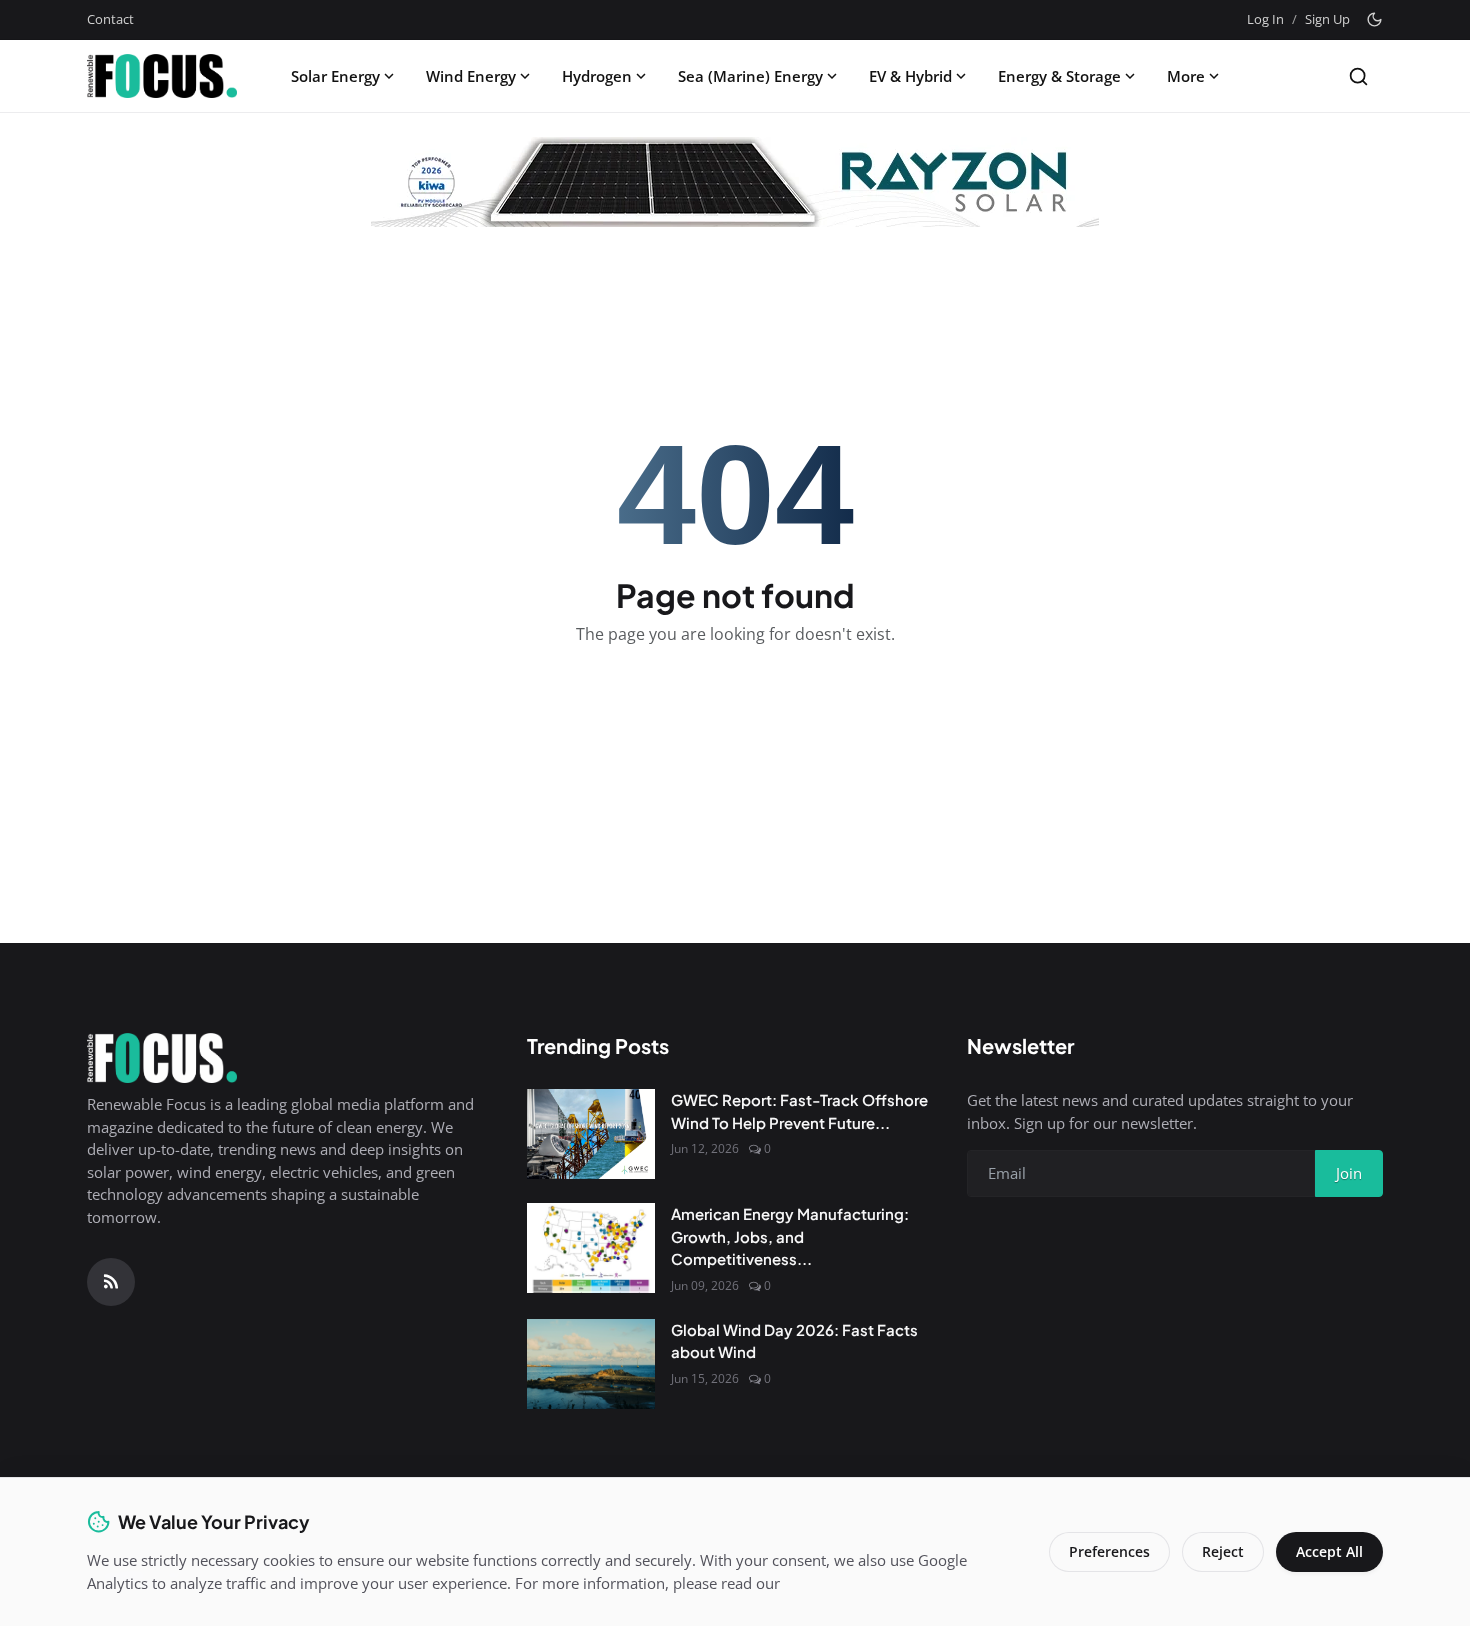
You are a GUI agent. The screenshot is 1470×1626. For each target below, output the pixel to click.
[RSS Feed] (111, 1282)
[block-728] (735, 182)
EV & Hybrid (910, 76)
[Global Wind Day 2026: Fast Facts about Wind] (591, 1364)
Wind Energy (471, 76)
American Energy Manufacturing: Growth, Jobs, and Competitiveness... (790, 1236)
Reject (1223, 1551)
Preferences (1109, 1551)
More (1186, 76)
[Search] (1358, 76)
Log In (1265, 19)
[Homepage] (162, 76)
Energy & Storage (1059, 76)
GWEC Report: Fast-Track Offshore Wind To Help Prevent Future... (799, 1111)
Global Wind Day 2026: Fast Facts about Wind (794, 1341)
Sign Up (1327, 19)
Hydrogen (597, 76)
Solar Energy (335, 76)
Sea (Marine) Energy (750, 76)
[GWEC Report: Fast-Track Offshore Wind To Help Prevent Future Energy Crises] (591, 1134)
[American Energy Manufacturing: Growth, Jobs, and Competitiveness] (591, 1248)
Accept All (1329, 1551)
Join (1349, 1173)
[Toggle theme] (1374, 19)
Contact (110, 19)
